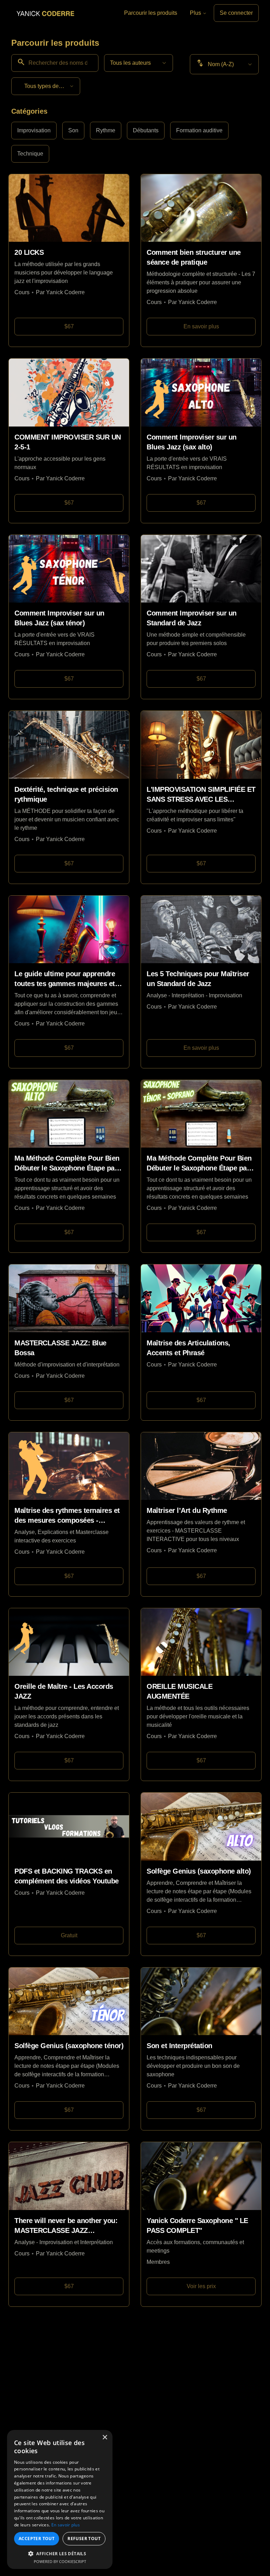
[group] (135, 142)
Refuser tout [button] (84, 2539)
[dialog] (60, 2499)
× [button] (105, 2438)
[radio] (34, 131)
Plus (195, 13)
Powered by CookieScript (60, 2561)
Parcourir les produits (151, 13)
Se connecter (236, 13)
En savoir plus (66, 2525)
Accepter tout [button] (37, 2539)
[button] (60, 2553)
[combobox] (139, 63)
